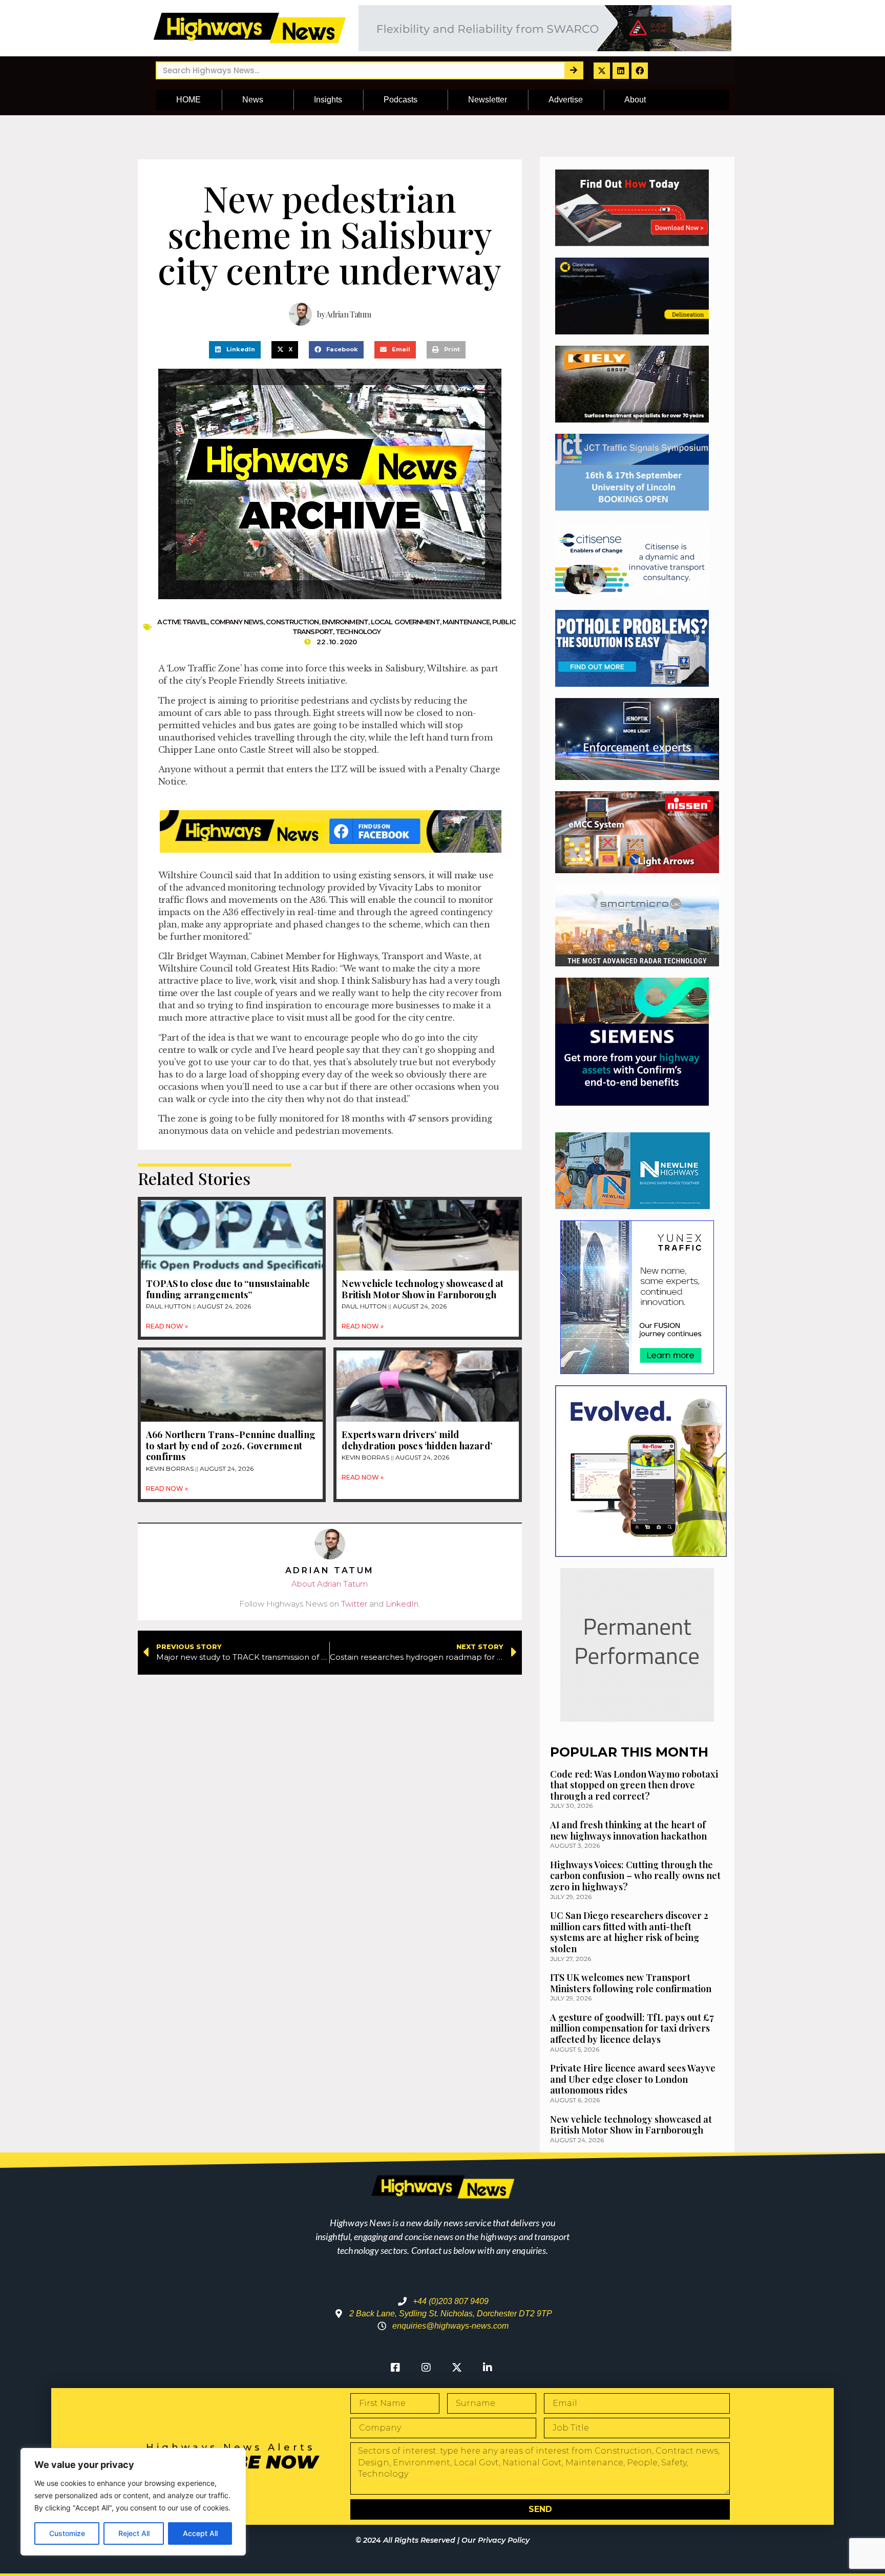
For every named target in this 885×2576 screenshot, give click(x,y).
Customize (67, 2533)
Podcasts (401, 100)
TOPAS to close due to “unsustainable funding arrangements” (228, 1289)
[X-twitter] (602, 71)
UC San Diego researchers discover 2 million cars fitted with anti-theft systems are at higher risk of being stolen (629, 1932)
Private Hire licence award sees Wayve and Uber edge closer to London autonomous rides (633, 2079)
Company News (237, 622)
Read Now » (167, 1326)
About (635, 100)
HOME (188, 100)
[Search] (573, 70)
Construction (292, 622)
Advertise (566, 100)
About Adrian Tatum (330, 1584)
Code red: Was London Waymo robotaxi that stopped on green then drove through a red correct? (634, 1785)
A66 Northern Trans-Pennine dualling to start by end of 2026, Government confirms (231, 1445)
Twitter (354, 1604)
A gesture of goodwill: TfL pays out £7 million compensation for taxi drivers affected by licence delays (632, 2028)
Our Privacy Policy (496, 2540)
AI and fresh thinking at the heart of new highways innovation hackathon (628, 1830)
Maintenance (466, 622)
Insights (328, 100)
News (253, 100)
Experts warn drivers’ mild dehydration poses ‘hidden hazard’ (417, 1440)
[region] (133, 2502)
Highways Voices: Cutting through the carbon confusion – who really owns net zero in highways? (635, 1876)
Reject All (134, 2533)
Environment (345, 622)
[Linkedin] (621, 71)
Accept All (200, 2533)
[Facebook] (640, 71)
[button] (235, 350)
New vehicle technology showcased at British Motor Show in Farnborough (423, 1289)
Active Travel (182, 622)
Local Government (405, 622)
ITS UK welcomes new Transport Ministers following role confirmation (631, 1983)
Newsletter (488, 100)
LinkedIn (402, 1604)
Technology (358, 631)
